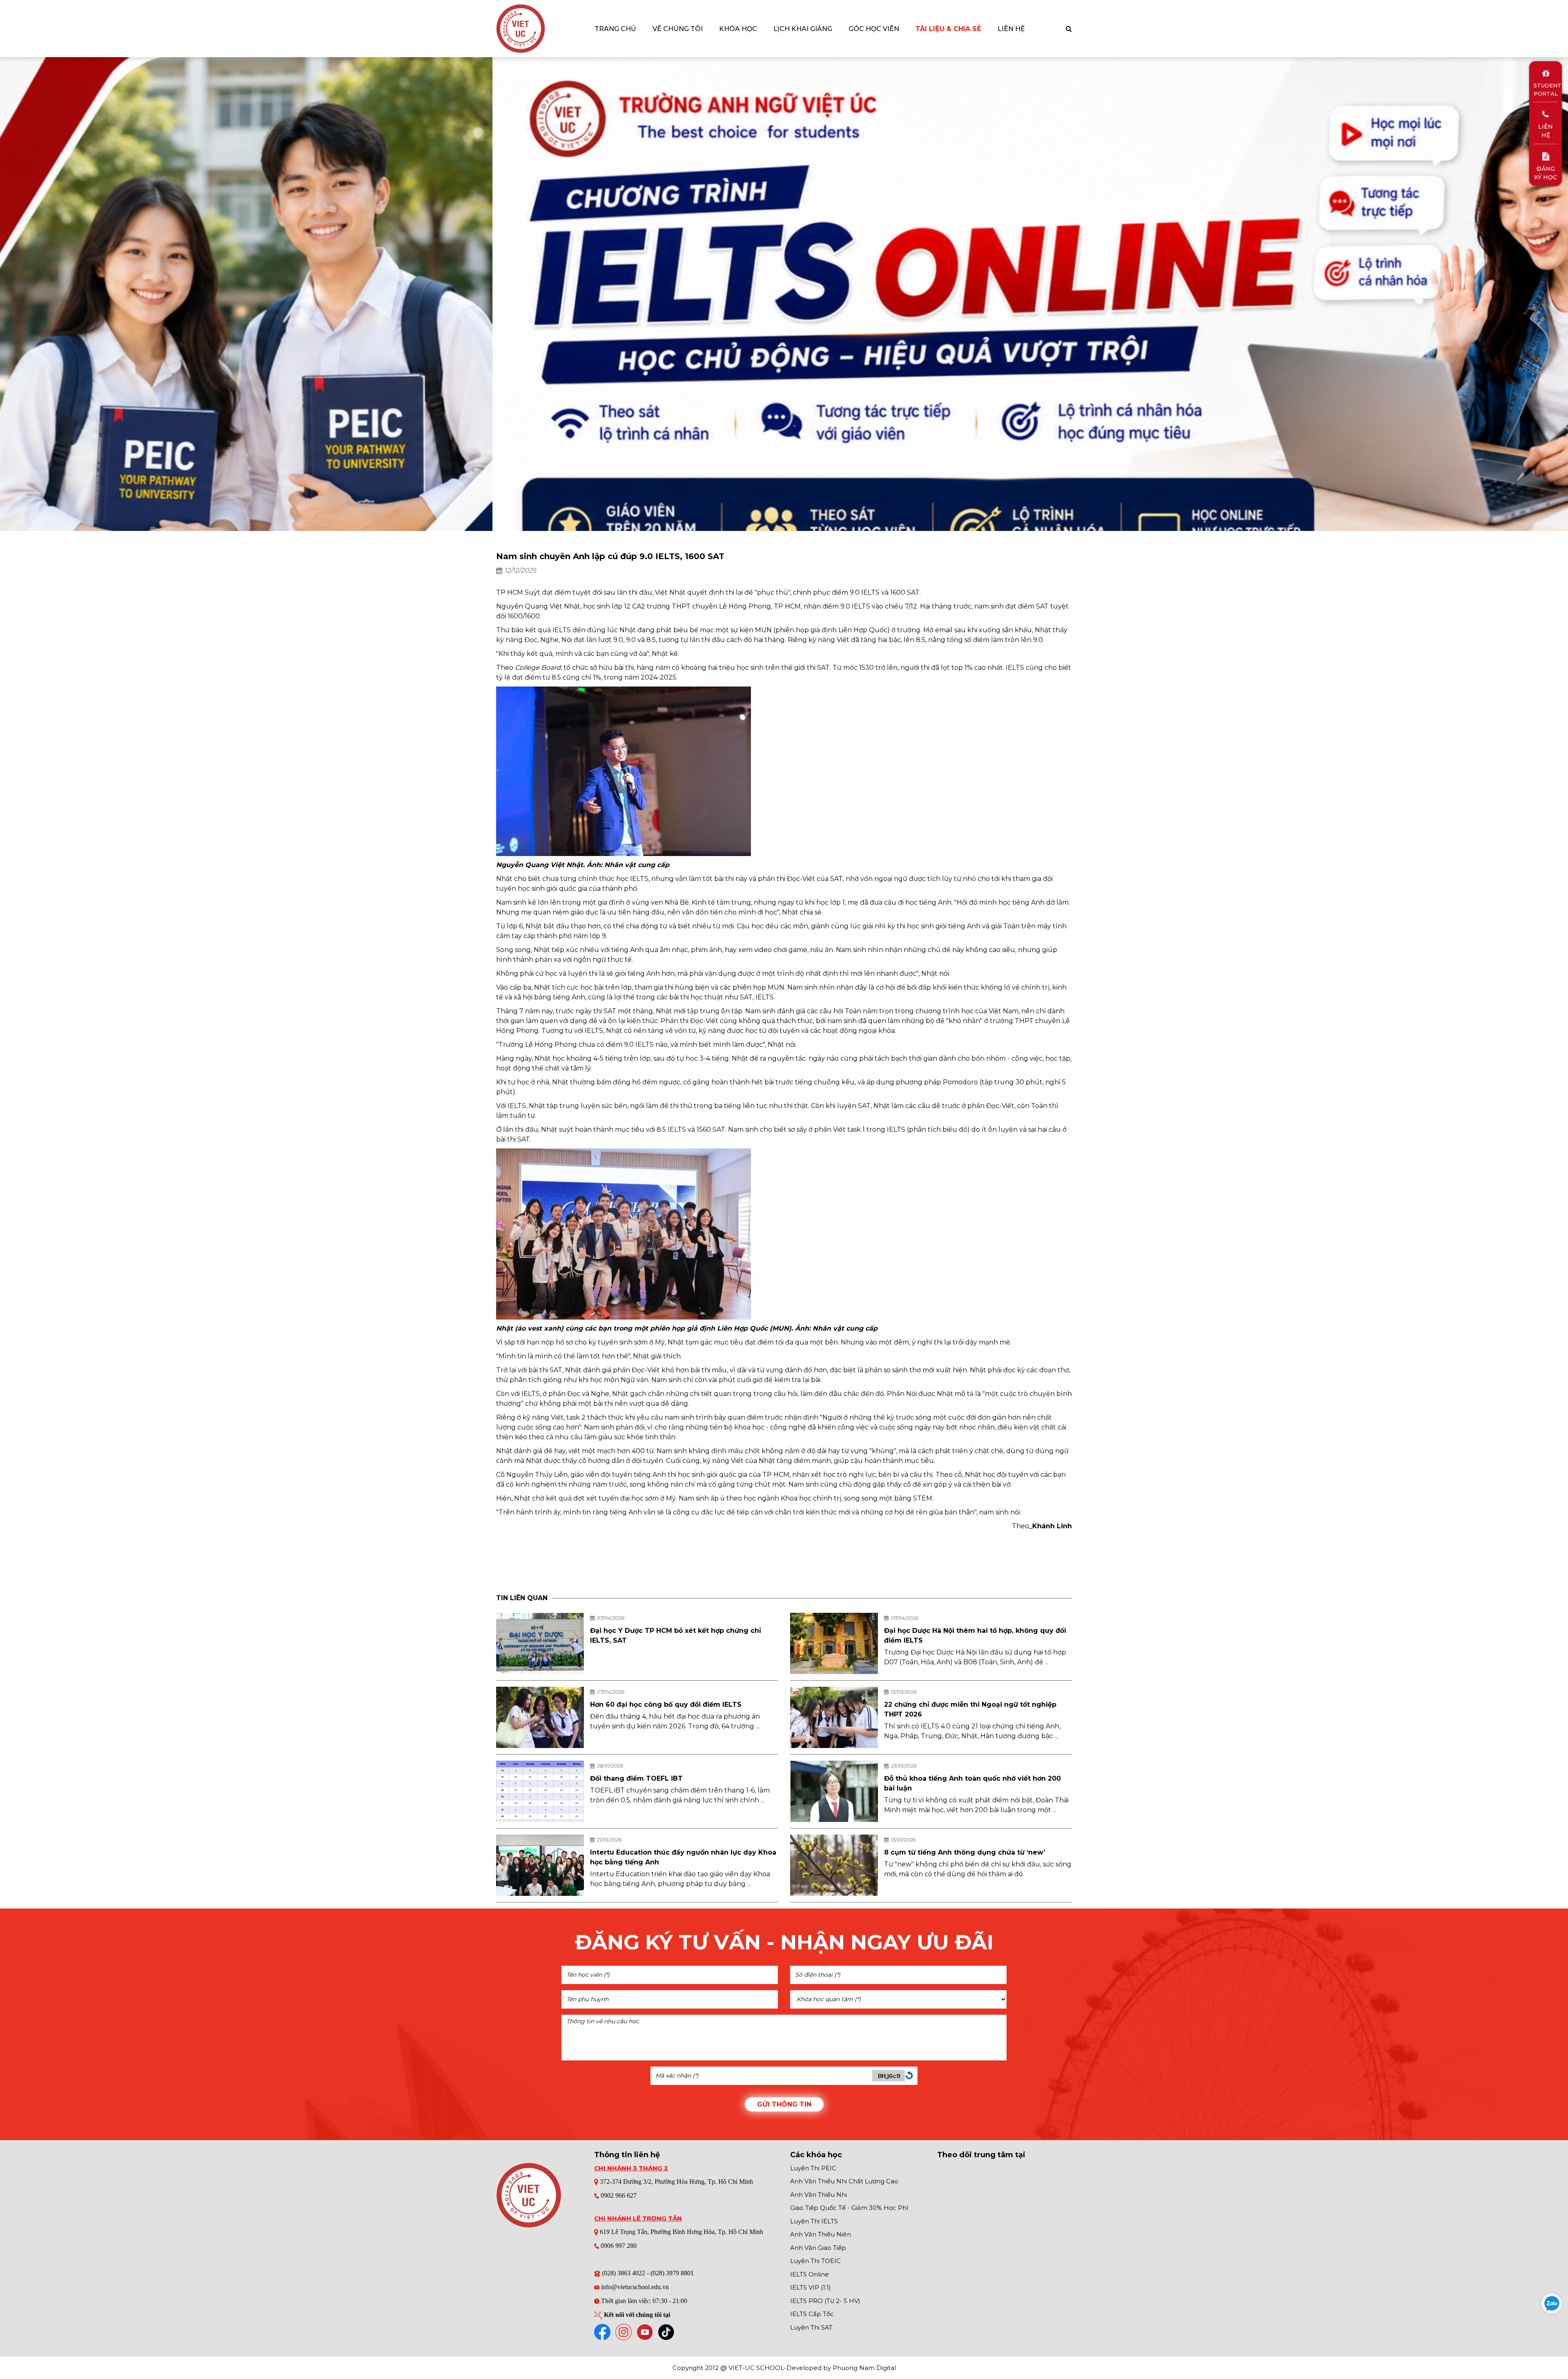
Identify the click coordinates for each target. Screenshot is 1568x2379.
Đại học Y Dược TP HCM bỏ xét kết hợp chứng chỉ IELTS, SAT (676, 1635)
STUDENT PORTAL (1546, 89)
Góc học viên (874, 29)
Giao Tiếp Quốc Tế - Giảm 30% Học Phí (849, 2208)
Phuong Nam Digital (864, 2368)
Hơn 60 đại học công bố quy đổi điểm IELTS (666, 1705)
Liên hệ (1011, 29)
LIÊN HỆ (1546, 131)
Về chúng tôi (678, 29)
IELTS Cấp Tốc (812, 2314)
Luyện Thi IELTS (814, 2221)
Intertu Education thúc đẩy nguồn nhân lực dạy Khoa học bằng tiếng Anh (683, 1857)
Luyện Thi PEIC (813, 2168)
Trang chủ (615, 29)
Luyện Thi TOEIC (815, 2261)
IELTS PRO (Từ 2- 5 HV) (825, 2301)
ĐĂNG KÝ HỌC (1546, 173)
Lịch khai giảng (803, 29)
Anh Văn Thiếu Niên (821, 2234)
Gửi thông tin (784, 2104)
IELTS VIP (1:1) (811, 2287)
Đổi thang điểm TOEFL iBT (636, 1778)
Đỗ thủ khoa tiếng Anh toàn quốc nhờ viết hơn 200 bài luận (972, 1783)
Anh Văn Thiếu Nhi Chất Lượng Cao (844, 2181)
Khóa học (738, 29)
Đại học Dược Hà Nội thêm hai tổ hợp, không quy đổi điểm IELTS (975, 1635)
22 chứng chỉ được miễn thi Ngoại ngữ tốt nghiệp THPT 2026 (970, 1709)
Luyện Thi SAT (811, 2327)
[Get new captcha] (909, 2075)
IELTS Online (810, 2274)
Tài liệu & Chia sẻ (948, 29)
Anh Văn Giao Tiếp (818, 2248)
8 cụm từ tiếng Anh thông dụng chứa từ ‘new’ (964, 1852)
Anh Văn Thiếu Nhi (819, 2195)
